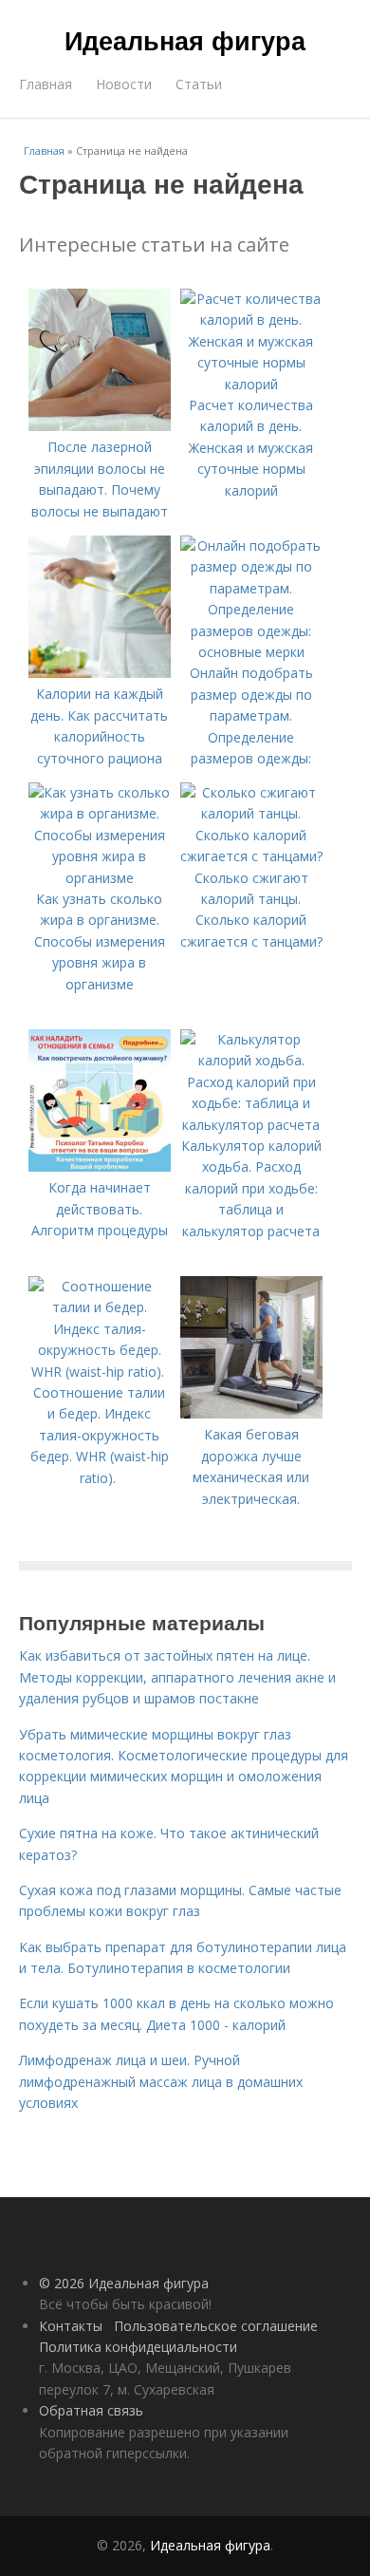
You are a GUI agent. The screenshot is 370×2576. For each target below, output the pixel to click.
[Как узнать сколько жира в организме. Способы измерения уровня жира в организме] (100, 878)
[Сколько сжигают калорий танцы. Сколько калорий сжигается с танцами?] (251, 856)
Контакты (71, 2326)
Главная (46, 84)
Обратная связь (91, 2410)
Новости (124, 84)
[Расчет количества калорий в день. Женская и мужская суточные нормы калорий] (251, 384)
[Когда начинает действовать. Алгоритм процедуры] (100, 1166)
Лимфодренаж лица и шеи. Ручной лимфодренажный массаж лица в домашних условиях (161, 2081)
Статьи (199, 84)
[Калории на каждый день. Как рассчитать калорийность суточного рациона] (100, 673)
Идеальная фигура (185, 40)
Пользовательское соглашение (216, 2326)
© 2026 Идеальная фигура (124, 2283)
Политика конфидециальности (138, 2347)
